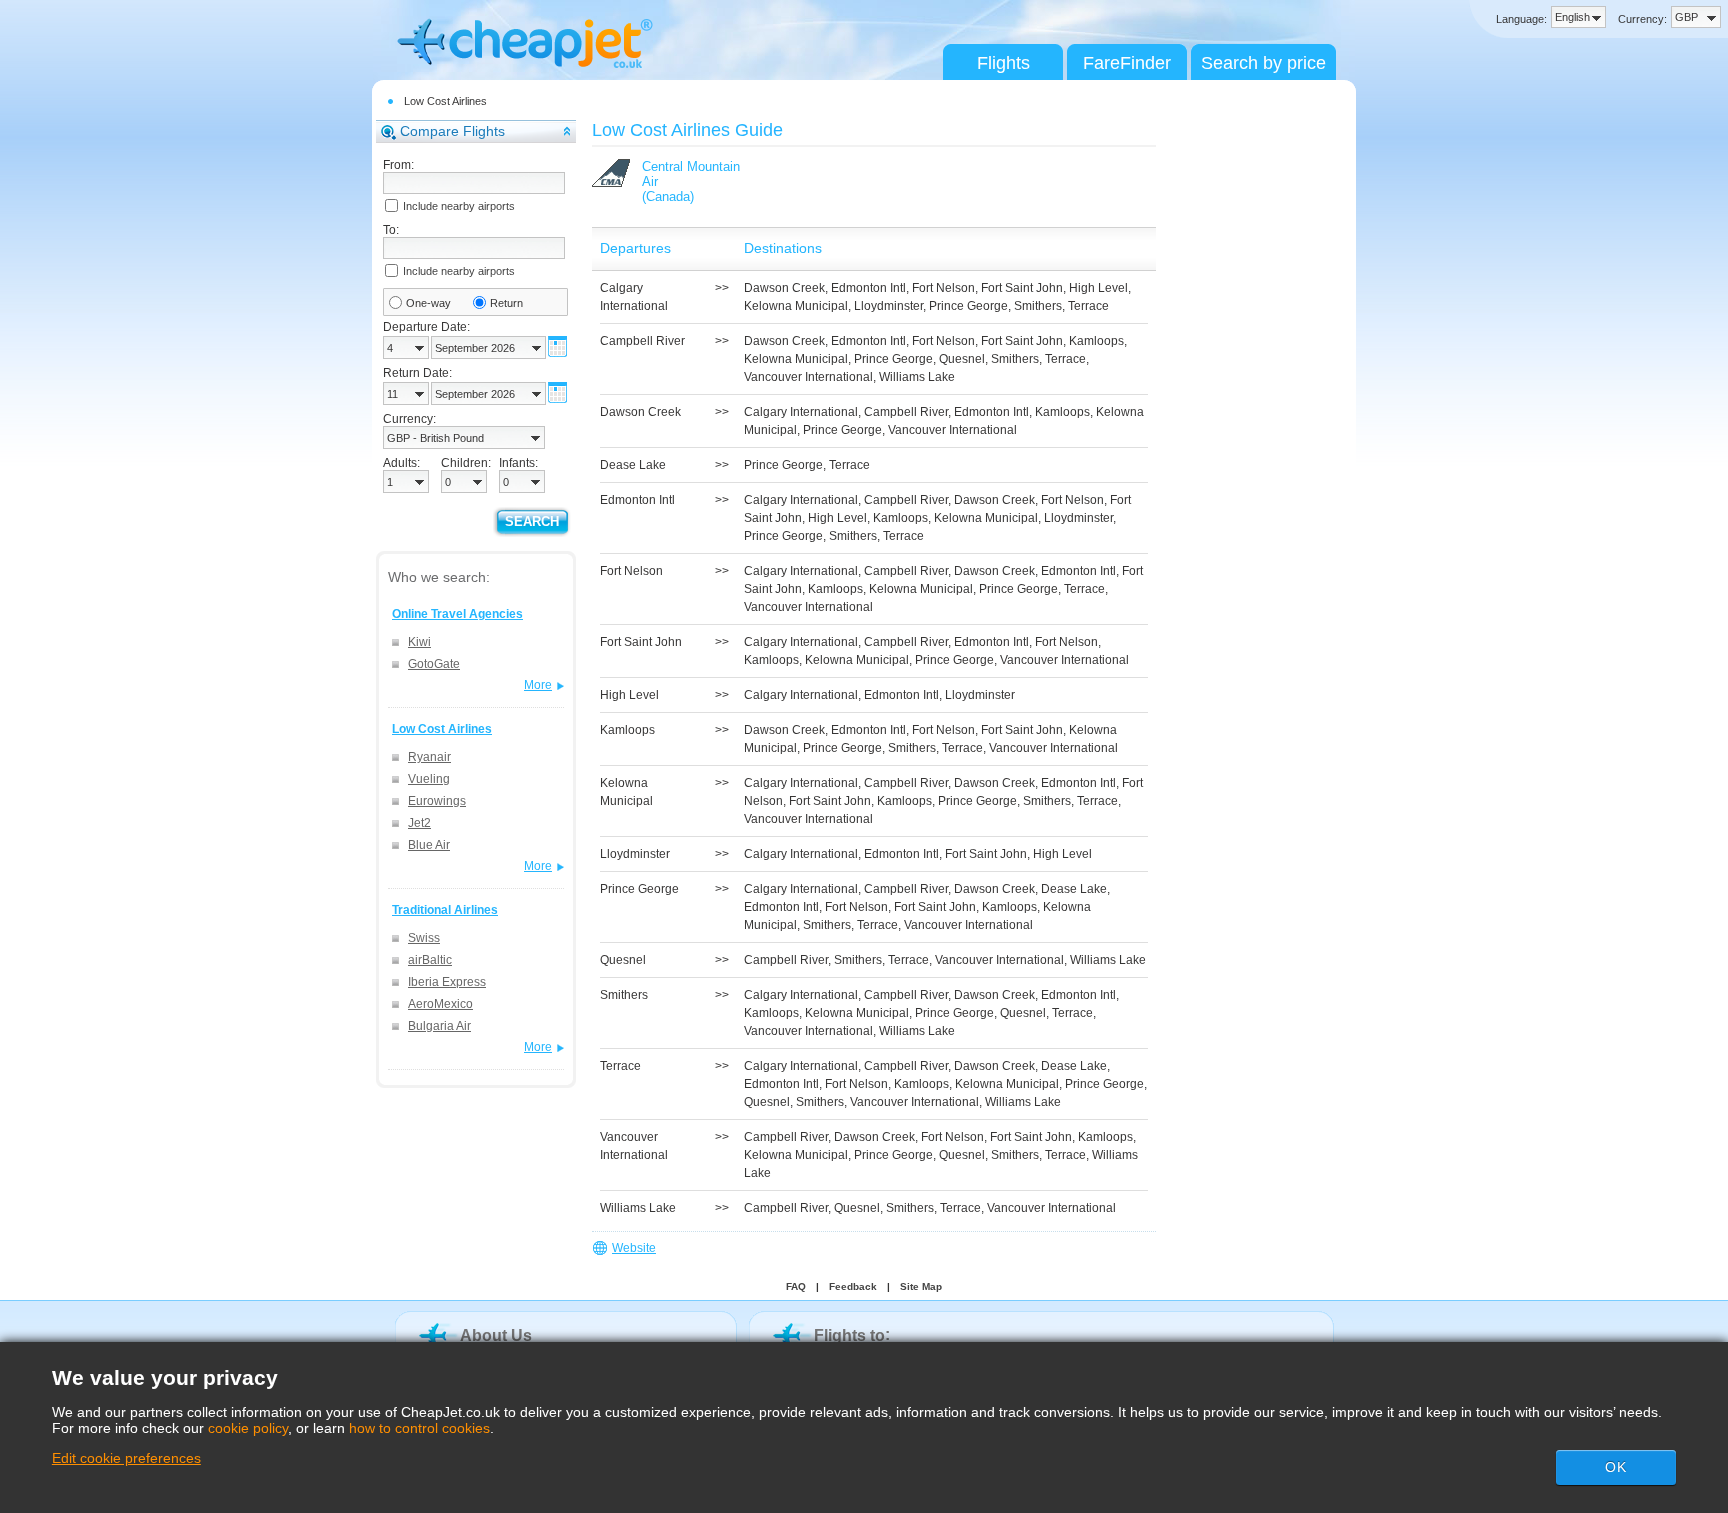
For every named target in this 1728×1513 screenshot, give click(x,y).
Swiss (424, 938)
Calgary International (801, 412)
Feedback (853, 1286)
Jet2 (419, 823)
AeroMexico (440, 1004)
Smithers (1038, 306)
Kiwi (419, 642)
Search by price (1263, 63)
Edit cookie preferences (126, 1458)
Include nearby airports (459, 206)
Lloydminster (888, 306)
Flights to (849, 1335)
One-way (428, 303)
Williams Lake (917, 377)
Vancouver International (808, 377)
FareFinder (1127, 63)
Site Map (921, 1286)
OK (1616, 1467)
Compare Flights (452, 131)
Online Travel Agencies (457, 614)
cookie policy (248, 1428)
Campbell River (906, 412)
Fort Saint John (1022, 288)
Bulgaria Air (439, 1026)
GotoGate (434, 664)
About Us (496, 1335)
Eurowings (437, 801)
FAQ (796, 1286)
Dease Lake (1074, 889)
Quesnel (962, 359)
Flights (1003, 63)
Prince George (968, 306)
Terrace (1088, 306)
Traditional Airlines (445, 910)
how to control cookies (419, 1428)
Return (506, 303)
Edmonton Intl (868, 288)
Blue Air (429, 845)
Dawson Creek (784, 288)
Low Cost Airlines (445, 101)
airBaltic (430, 960)
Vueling (429, 779)
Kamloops (1096, 341)
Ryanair (429, 757)
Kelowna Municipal (796, 306)
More (538, 685)
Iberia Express (447, 982)
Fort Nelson (943, 288)
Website (634, 1248)
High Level (1098, 288)
